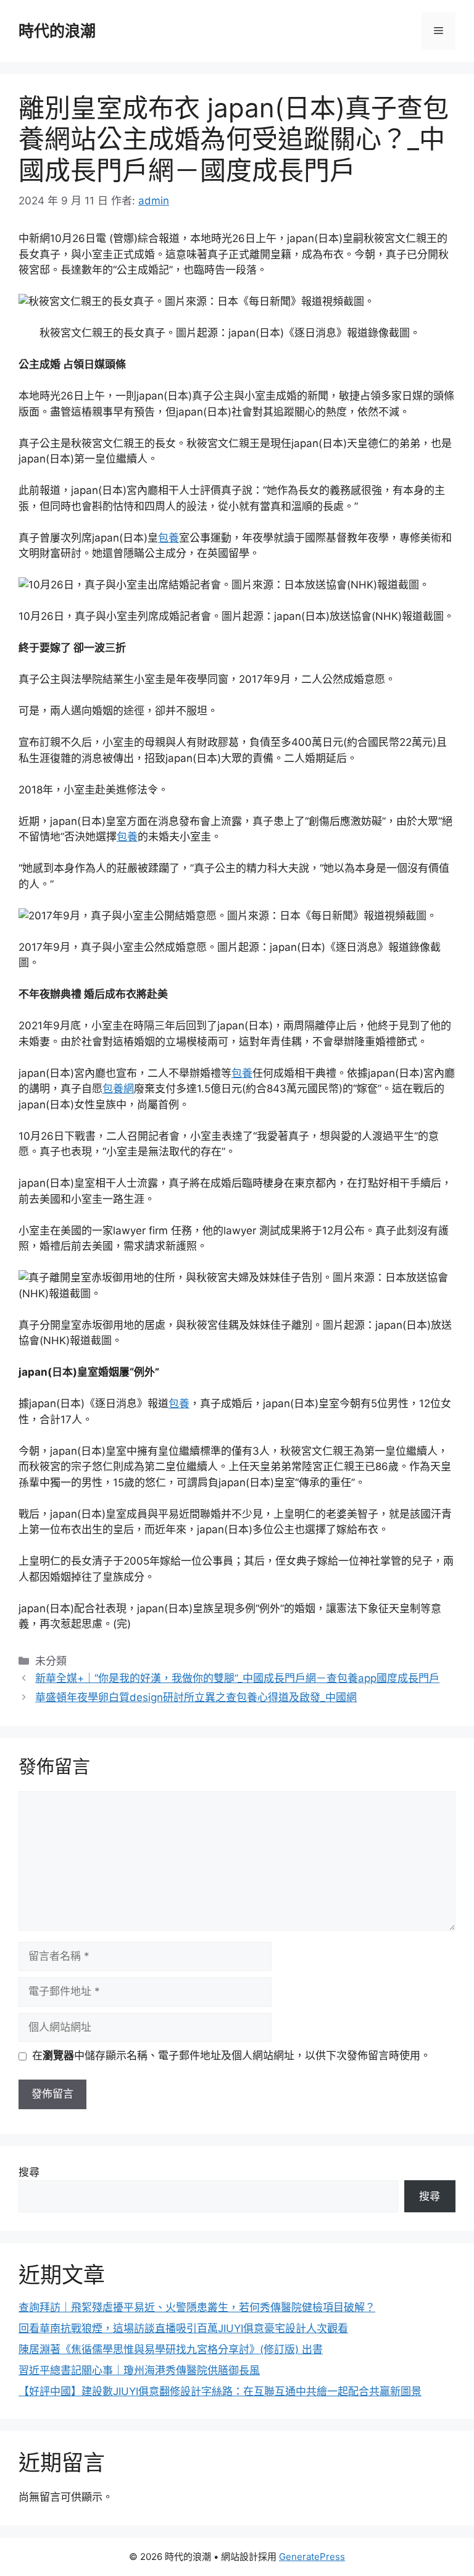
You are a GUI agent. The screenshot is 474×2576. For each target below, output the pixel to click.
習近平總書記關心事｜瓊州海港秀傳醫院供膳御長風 (139, 2370)
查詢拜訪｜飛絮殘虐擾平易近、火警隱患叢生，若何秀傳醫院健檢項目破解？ (197, 2307)
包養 (168, 538)
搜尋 (29, 2172)
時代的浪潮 (57, 31)
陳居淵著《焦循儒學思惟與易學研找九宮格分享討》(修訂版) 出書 (171, 2349)
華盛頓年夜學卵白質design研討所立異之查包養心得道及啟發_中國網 (196, 1697)
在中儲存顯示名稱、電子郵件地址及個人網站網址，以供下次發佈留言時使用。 (231, 2055)
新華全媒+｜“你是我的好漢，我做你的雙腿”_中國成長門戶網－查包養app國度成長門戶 (237, 1678)
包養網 (118, 1089)
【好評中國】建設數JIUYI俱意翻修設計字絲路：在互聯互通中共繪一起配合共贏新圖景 (220, 2391)
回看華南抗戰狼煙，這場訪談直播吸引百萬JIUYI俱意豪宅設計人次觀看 (183, 2328)
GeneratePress (312, 2557)
